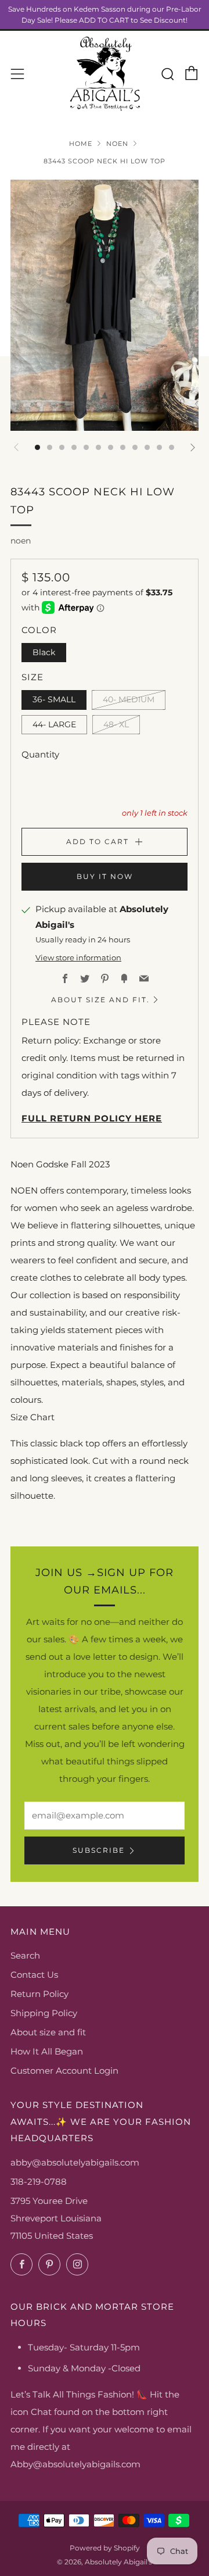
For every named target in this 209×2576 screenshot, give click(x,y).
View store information (78, 958)
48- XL (116, 724)
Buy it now (105, 876)
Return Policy (39, 1994)
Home (81, 144)
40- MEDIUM (129, 699)
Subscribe (99, 1850)
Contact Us (34, 1975)
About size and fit (48, 2032)
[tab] (37, 447)
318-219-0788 (39, 2182)
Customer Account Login (64, 2071)
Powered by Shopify (105, 2548)
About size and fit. (100, 1000)
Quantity (40, 754)
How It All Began (47, 2051)
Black (44, 652)
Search (25, 1955)
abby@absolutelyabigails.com (75, 2162)
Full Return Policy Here (92, 1118)
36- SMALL (54, 699)
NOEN (117, 144)
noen (21, 541)
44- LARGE (54, 724)
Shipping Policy (44, 2013)
